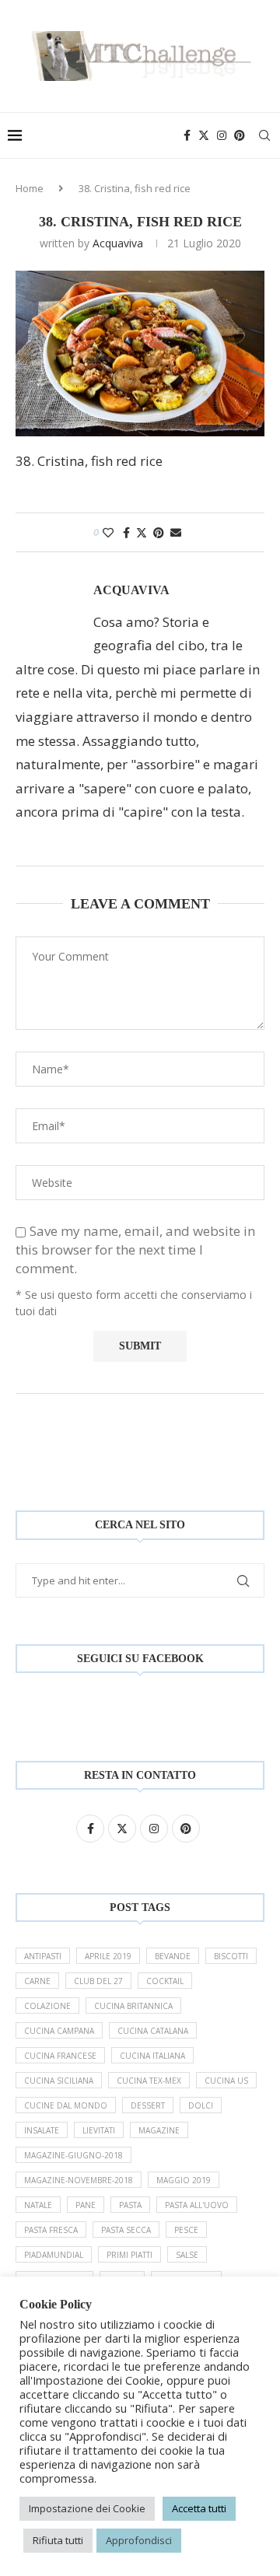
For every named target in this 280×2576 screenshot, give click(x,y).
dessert (148, 2105)
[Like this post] (108, 532)
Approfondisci (139, 2540)
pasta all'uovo (197, 2205)
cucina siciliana (59, 2081)
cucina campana (59, 2031)
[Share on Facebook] (126, 532)
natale (38, 2205)
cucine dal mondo (66, 2105)
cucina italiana (152, 2056)
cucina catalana (153, 2031)
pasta (130, 2205)
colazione (47, 2006)
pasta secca (126, 2230)
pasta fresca (51, 2230)
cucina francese (60, 2056)
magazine (159, 2130)
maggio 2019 (184, 2180)
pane (86, 2205)
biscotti (231, 1956)
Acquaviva (118, 243)
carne (37, 1981)
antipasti (43, 1956)
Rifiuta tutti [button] (58, 2540)
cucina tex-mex (149, 2081)
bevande (173, 1956)
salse (187, 2255)
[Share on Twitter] (142, 532)
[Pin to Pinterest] (159, 532)
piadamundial (54, 2255)
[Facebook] (187, 135)
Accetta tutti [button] (199, 2508)
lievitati (99, 2130)
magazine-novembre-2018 (79, 2180)
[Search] (264, 135)
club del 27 (98, 1981)
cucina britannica (133, 2006)
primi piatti (129, 2255)
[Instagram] (222, 135)
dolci (201, 2105)
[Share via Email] (176, 532)
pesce (186, 2230)
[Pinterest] (240, 135)
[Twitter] (204, 135)
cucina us (226, 2081)
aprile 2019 (108, 1956)
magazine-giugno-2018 (73, 2155)
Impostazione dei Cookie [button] (87, 2508)
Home (30, 188)
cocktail (165, 1981)
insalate (42, 2130)
